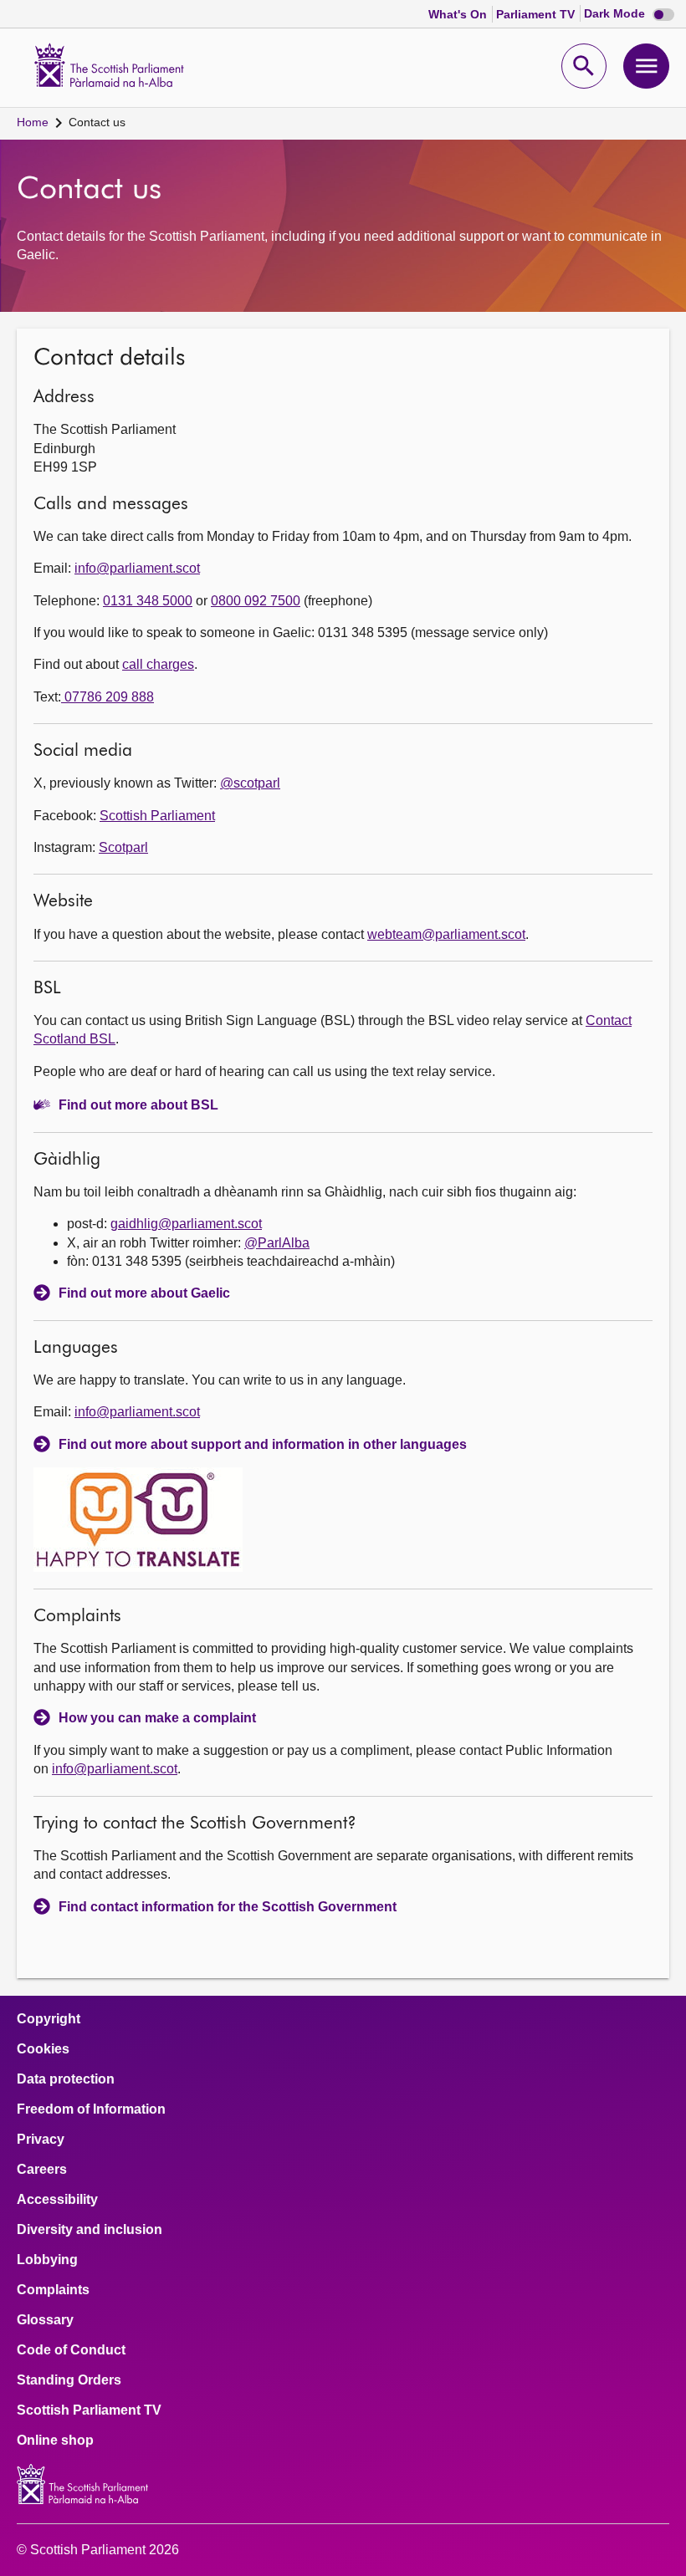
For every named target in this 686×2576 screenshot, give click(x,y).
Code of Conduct (71, 2350)
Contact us (97, 122)
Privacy (41, 2140)
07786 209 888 (108, 697)
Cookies (43, 2049)
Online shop (55, 2441)
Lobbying (47, 2260)
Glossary (45, 2320)
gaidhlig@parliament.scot (186, 1224)
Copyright (49, 2019)
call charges (158, 664)
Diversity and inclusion (90, 2230)
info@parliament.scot (137, 568)
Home (33, 122)
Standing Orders (69, 2380)
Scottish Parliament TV (89, 2410)
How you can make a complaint (157, 1718)
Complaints (53, 2290)
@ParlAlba (277, 1243)
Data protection (66, 2079)
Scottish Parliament (157, 816)
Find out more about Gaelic (144, 1293)
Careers (42, 2170)
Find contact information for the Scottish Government (228, 1907)
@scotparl (250, 783)
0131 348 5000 (148, 601)
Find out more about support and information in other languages (263, 1444)
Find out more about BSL (138, 1105)
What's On (459, 14)
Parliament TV (537, 14)
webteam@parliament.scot (446, 934)
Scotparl (123, 847)
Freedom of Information (91, 2109)
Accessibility (57, 2200)
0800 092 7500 (256, 601)
